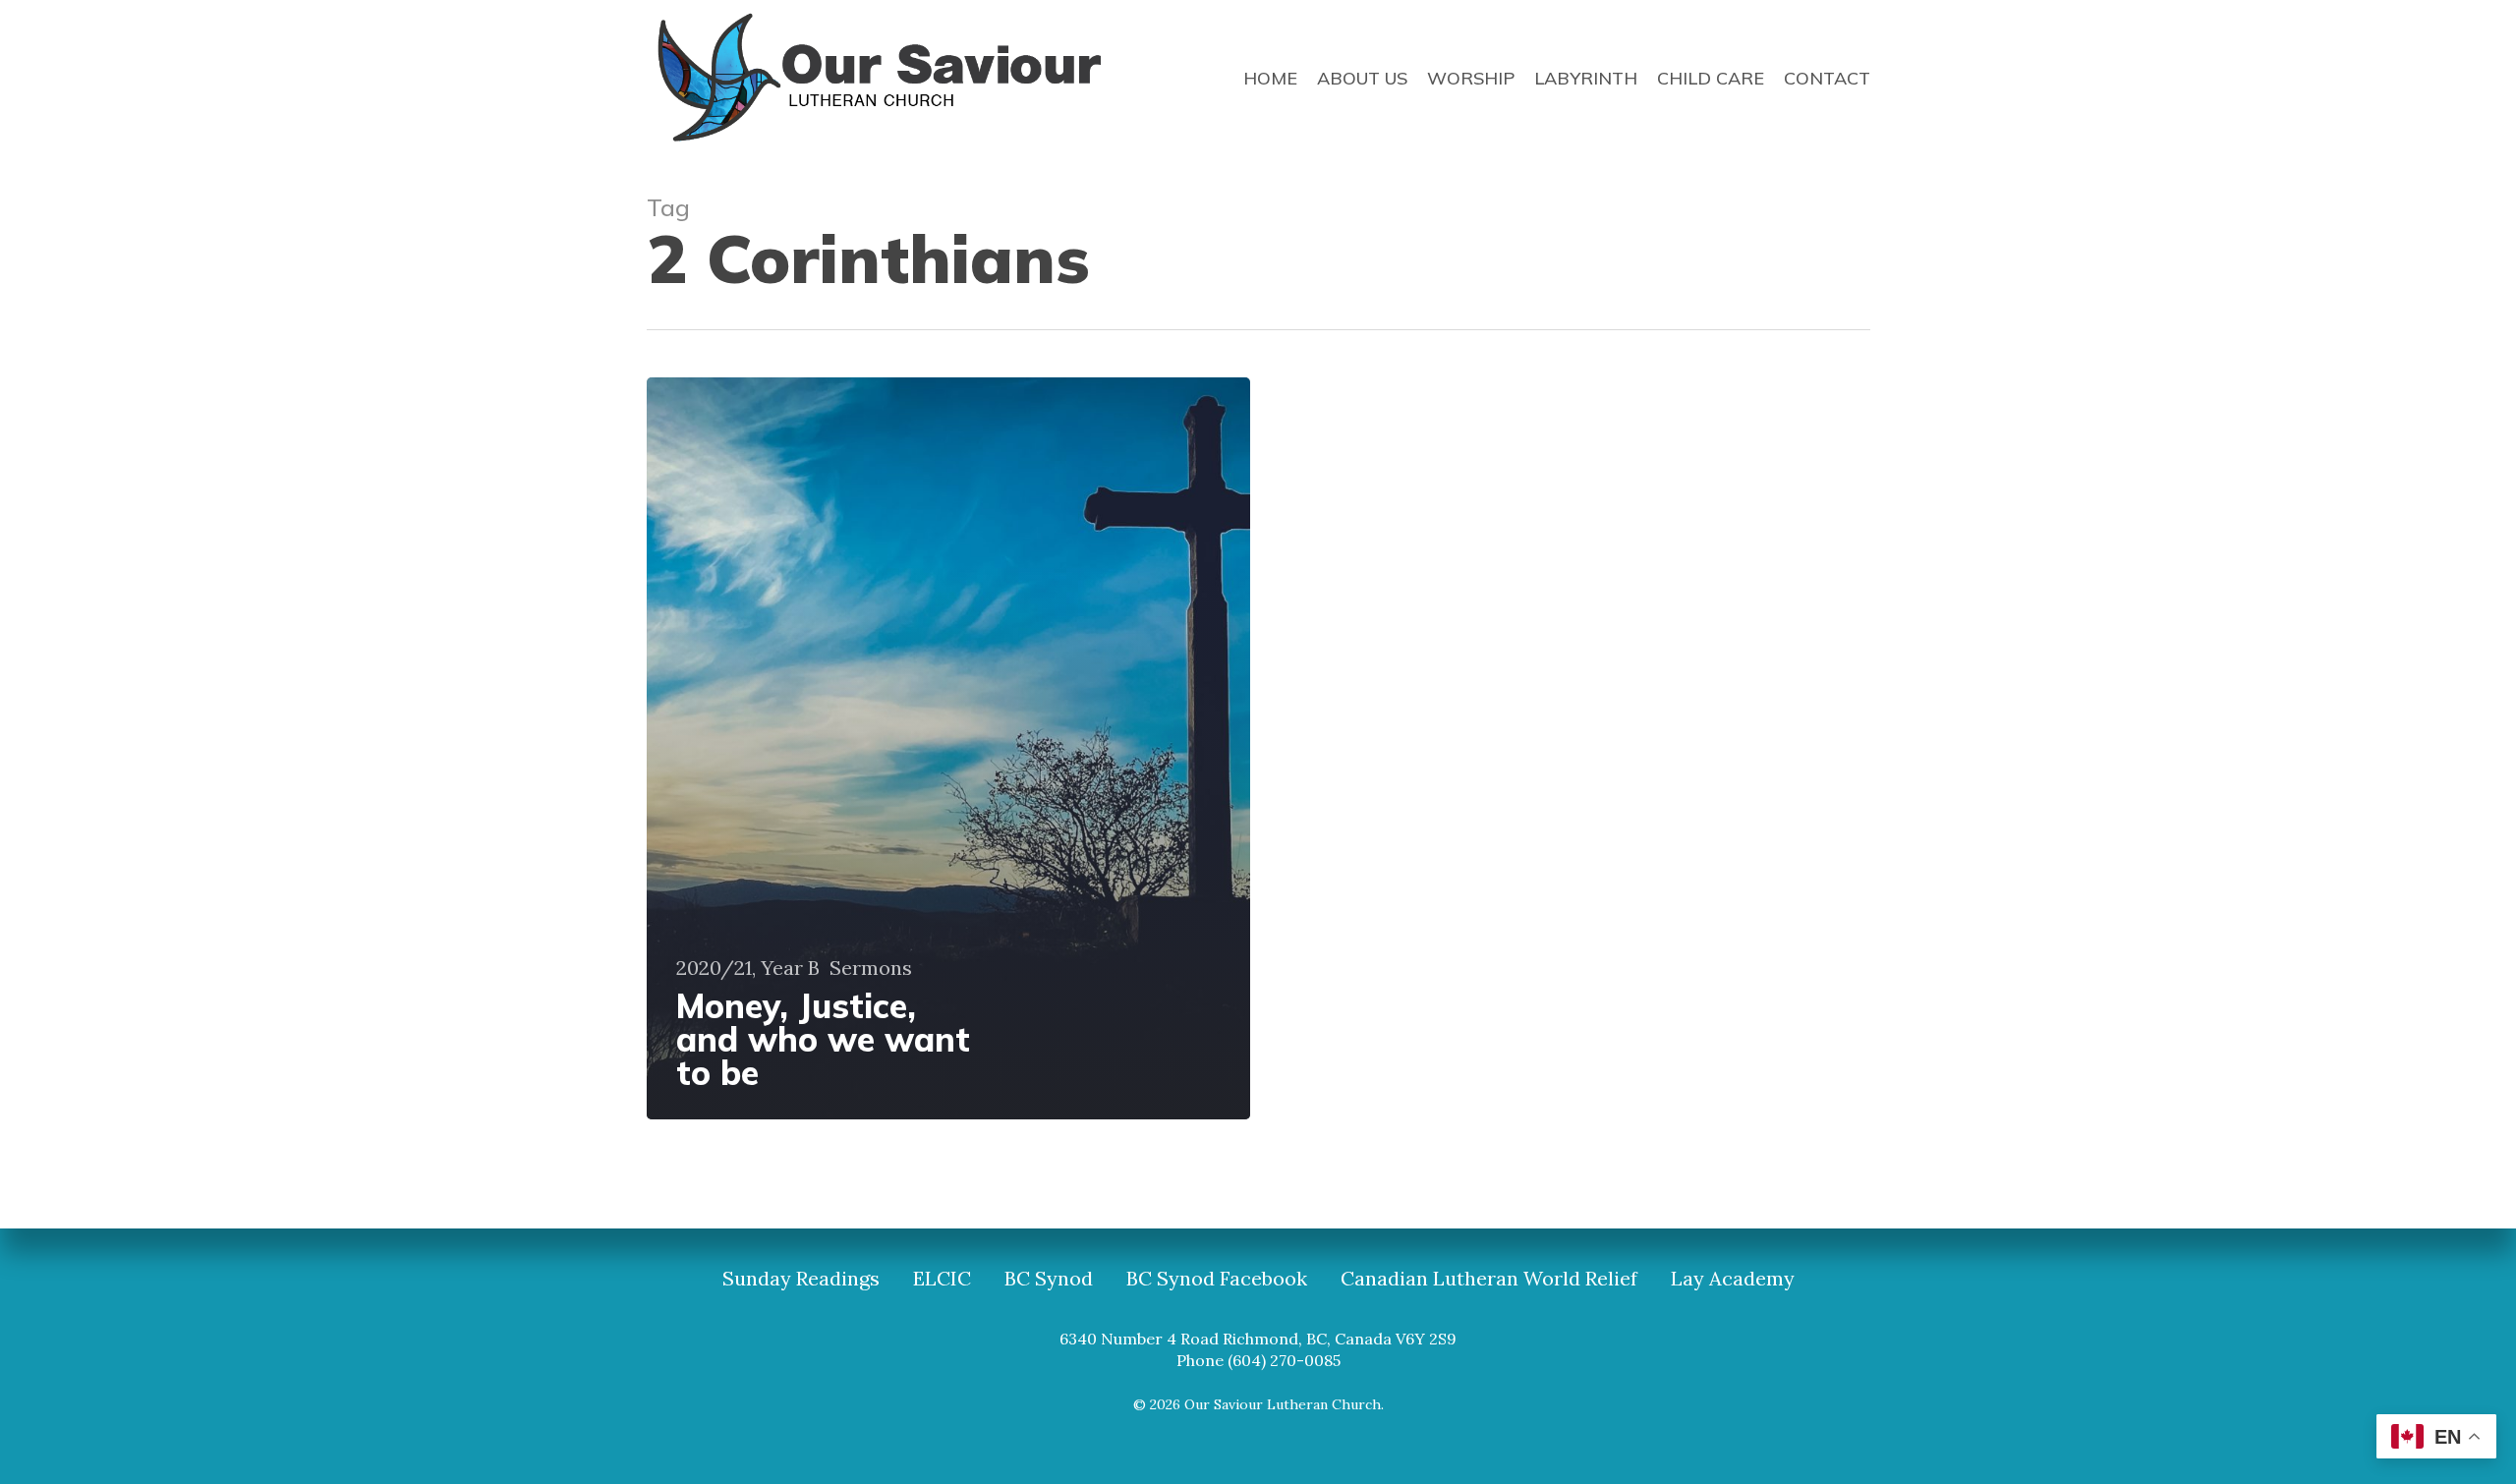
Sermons (871, 968)
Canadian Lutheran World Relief (1489, 1279)
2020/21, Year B (748, 968)
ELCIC (942, 1279)
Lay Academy (1733, 1279)
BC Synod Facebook (1217, 1279)
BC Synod (1049, 1279)
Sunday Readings (801, 1279)
